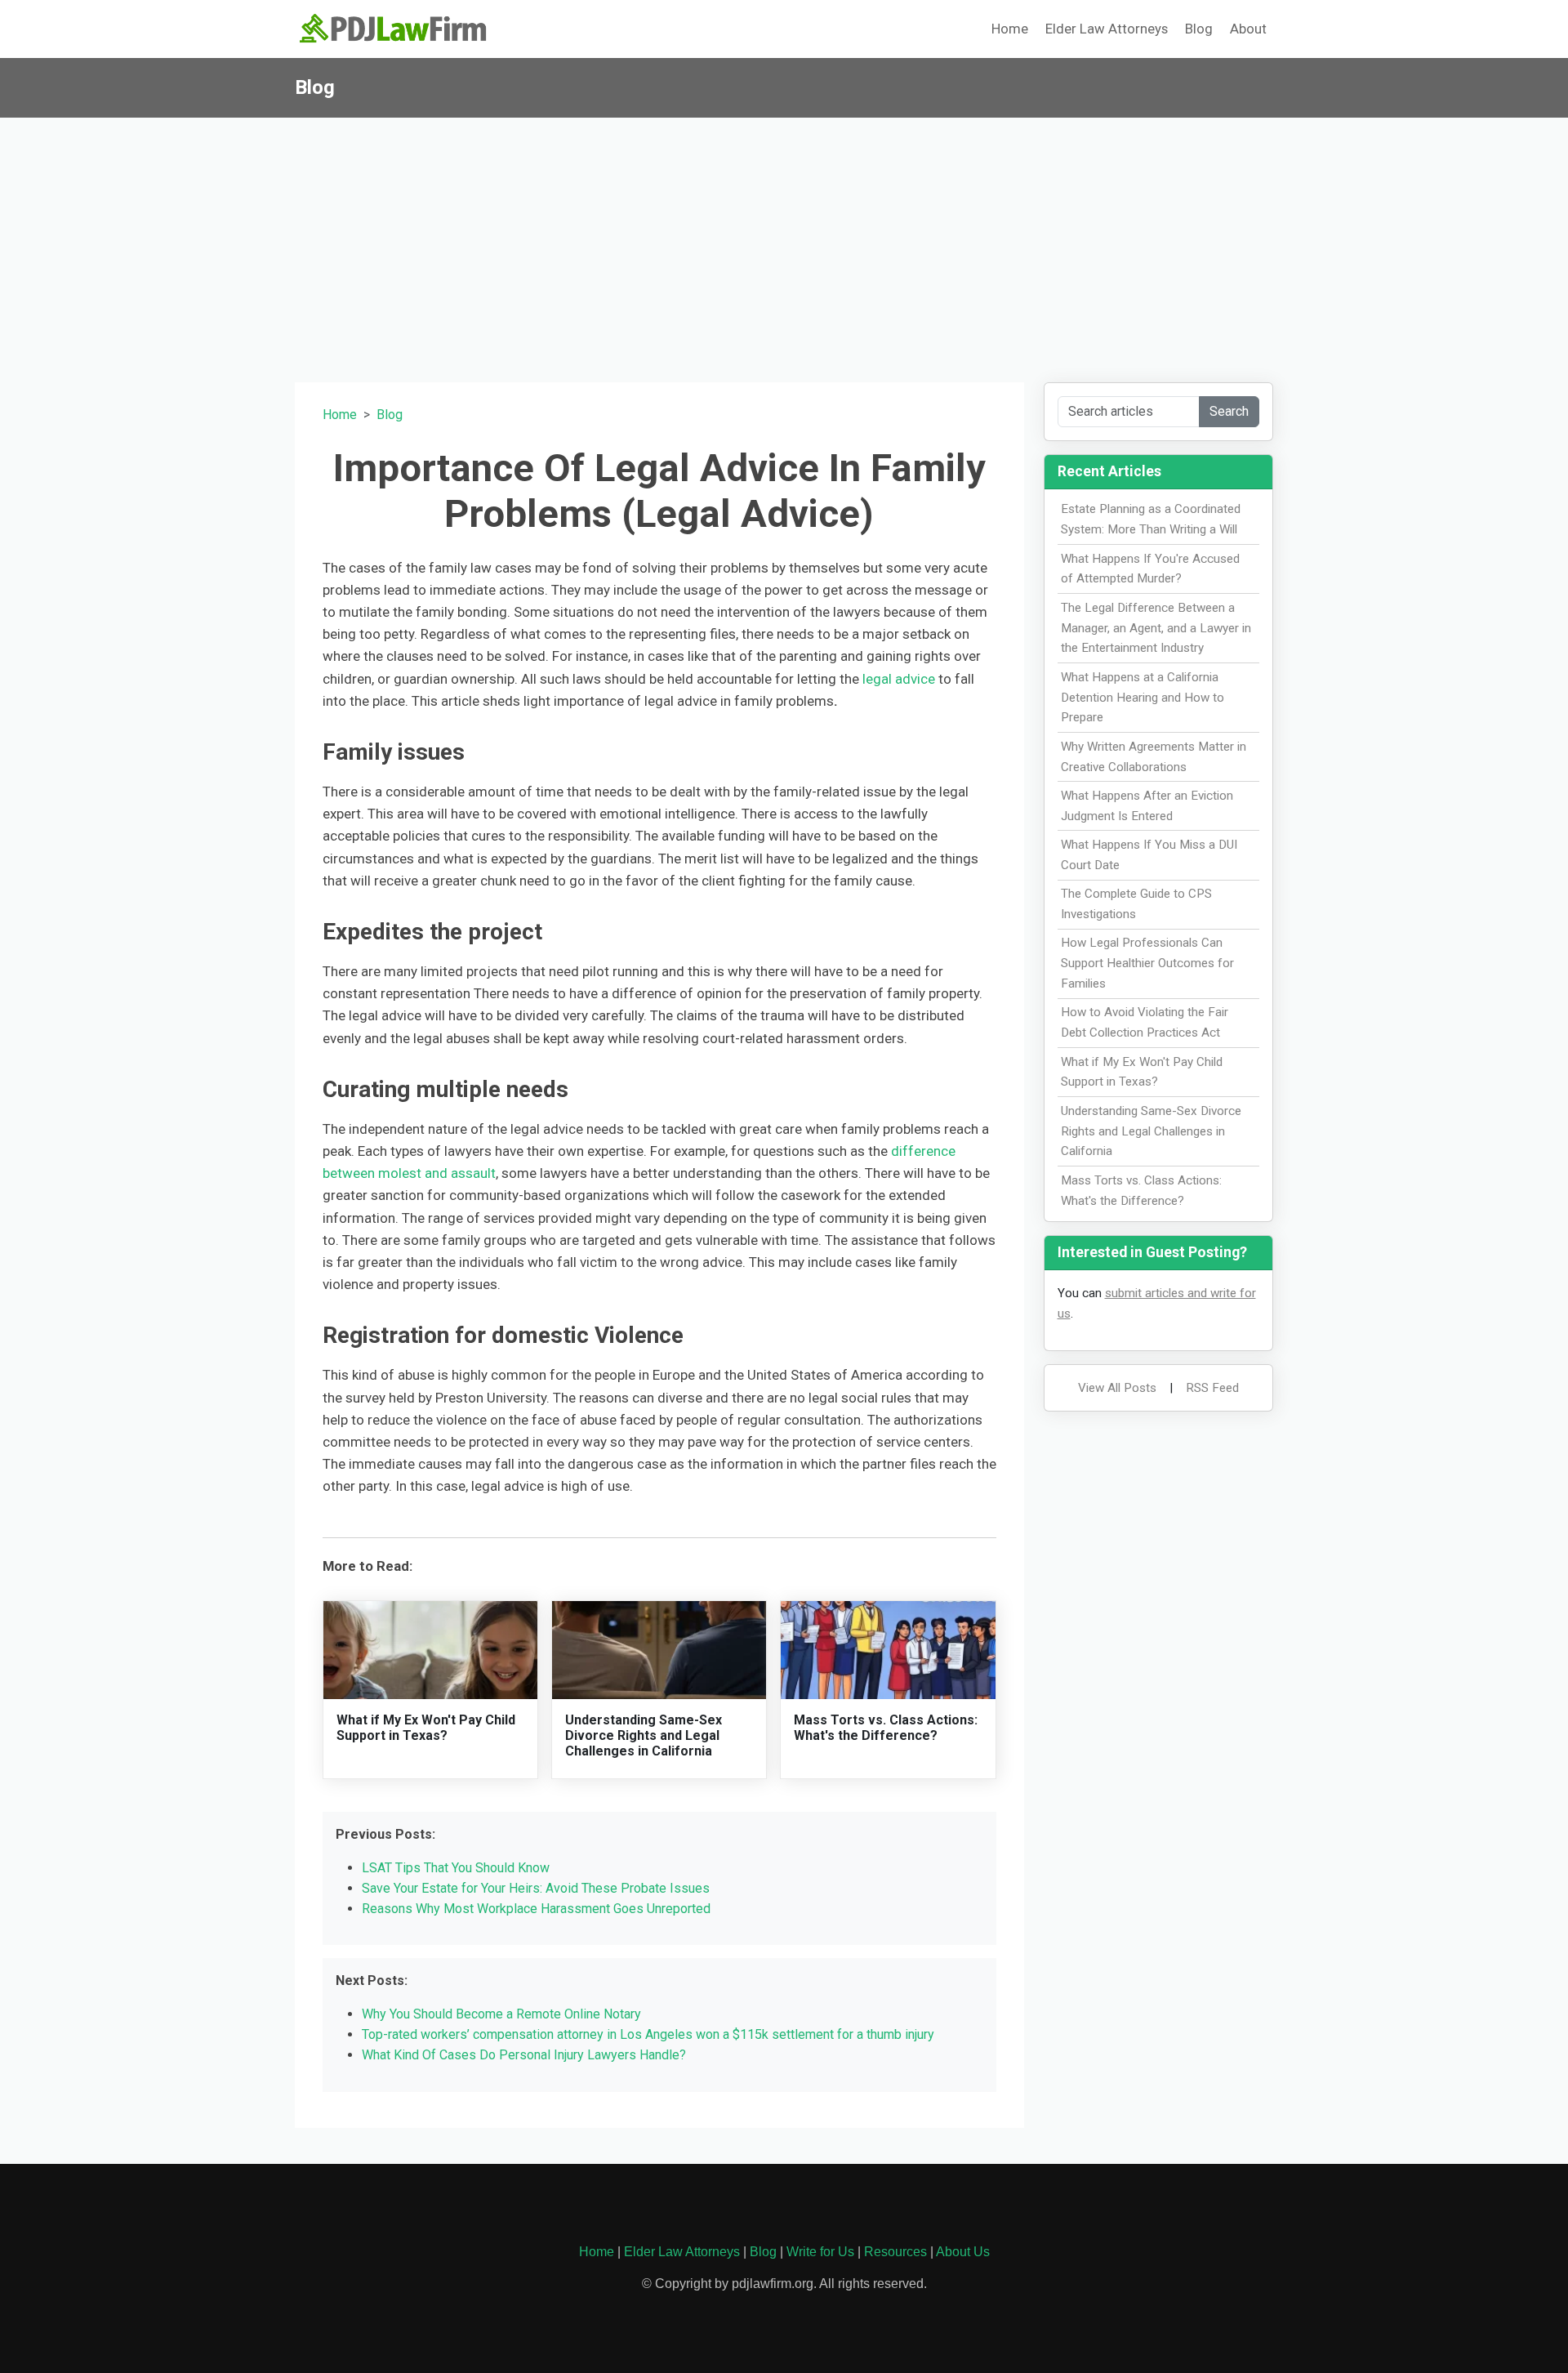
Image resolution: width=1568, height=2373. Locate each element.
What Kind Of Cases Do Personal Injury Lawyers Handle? (524, 2055)
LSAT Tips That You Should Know (456, 1868)
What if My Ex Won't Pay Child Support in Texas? (426, 1728)
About (1248, 29)
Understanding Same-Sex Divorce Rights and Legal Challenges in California (644, 1735)
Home (1010, 29)
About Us (963, 2252)
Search (1229, 411)
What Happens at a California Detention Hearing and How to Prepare (1143, 698)
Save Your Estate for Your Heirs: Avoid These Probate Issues (536, 1888)
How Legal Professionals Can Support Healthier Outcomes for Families (1147, 963)
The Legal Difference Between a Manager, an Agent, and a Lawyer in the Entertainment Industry (1156, 628)
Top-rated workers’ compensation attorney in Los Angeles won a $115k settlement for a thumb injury (648, 2034)
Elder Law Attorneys (1107, 29)
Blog (1199, 29)
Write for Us (820, 2252)
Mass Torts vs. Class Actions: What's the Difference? (886, 1728)
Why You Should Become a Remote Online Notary (501, 2014)
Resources (895, 2252)
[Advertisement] (784, 240)
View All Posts (1117, 1388)
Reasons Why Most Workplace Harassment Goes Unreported (536, 1909)
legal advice (899, 679)
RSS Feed (1212, 1388)
